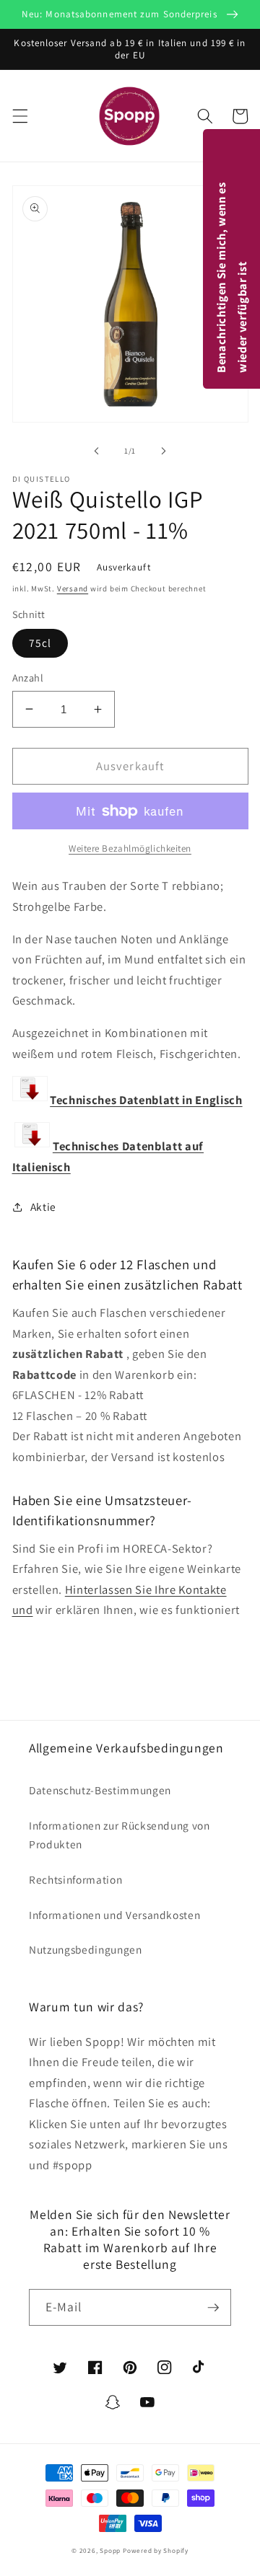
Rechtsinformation (75, 1879)
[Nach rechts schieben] (163, 451)
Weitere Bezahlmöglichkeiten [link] (130, 848)
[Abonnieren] (213, 2308)
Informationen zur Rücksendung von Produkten (120, 1835)
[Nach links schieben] (97, 451)
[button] (19, 116)
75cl (40, 643)
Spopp (110, 2551)
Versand (73, 588)
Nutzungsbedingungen (86, 1949)
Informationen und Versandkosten (114, 1915)
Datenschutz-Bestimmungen (100, 1790)
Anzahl (28, 678)
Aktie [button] (43, 1207)
